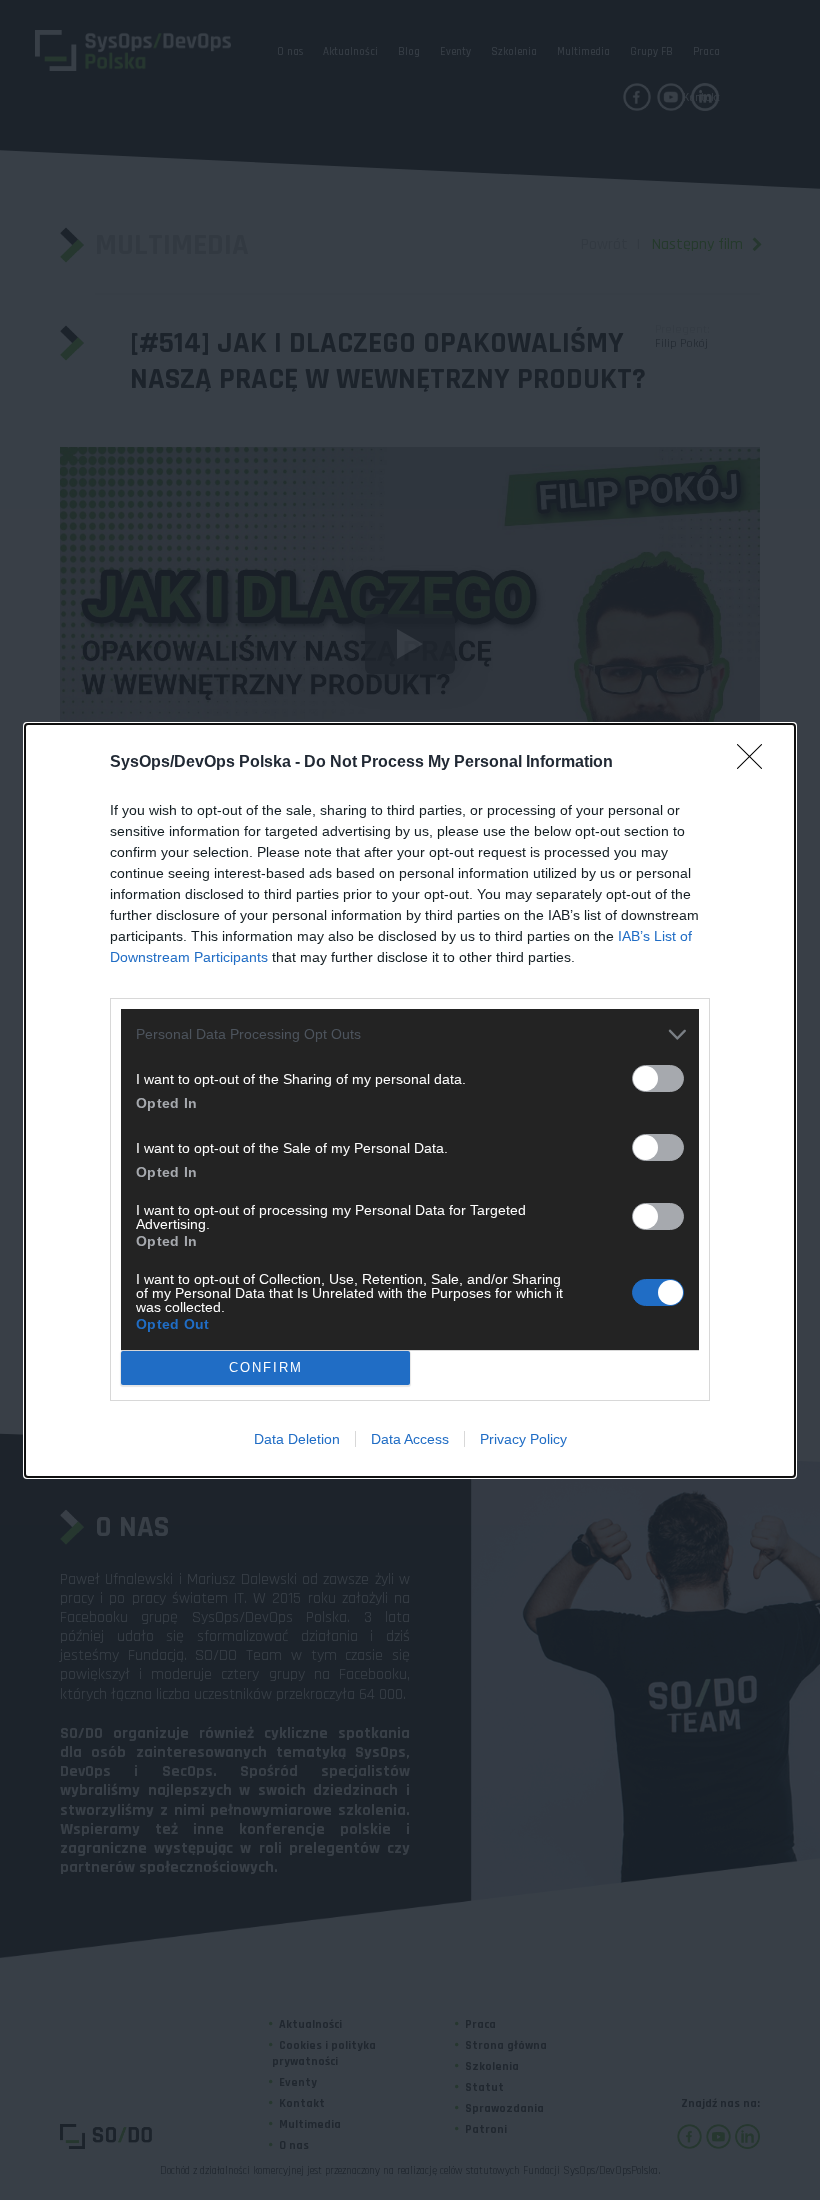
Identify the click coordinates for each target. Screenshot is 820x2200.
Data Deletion (297, 1439)
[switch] (658, 1078)
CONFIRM (266, 1367)
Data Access (410, 1439)
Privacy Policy (523, 1439)
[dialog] (410, 1100)
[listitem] (410, 1034)
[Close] (756, 763)
